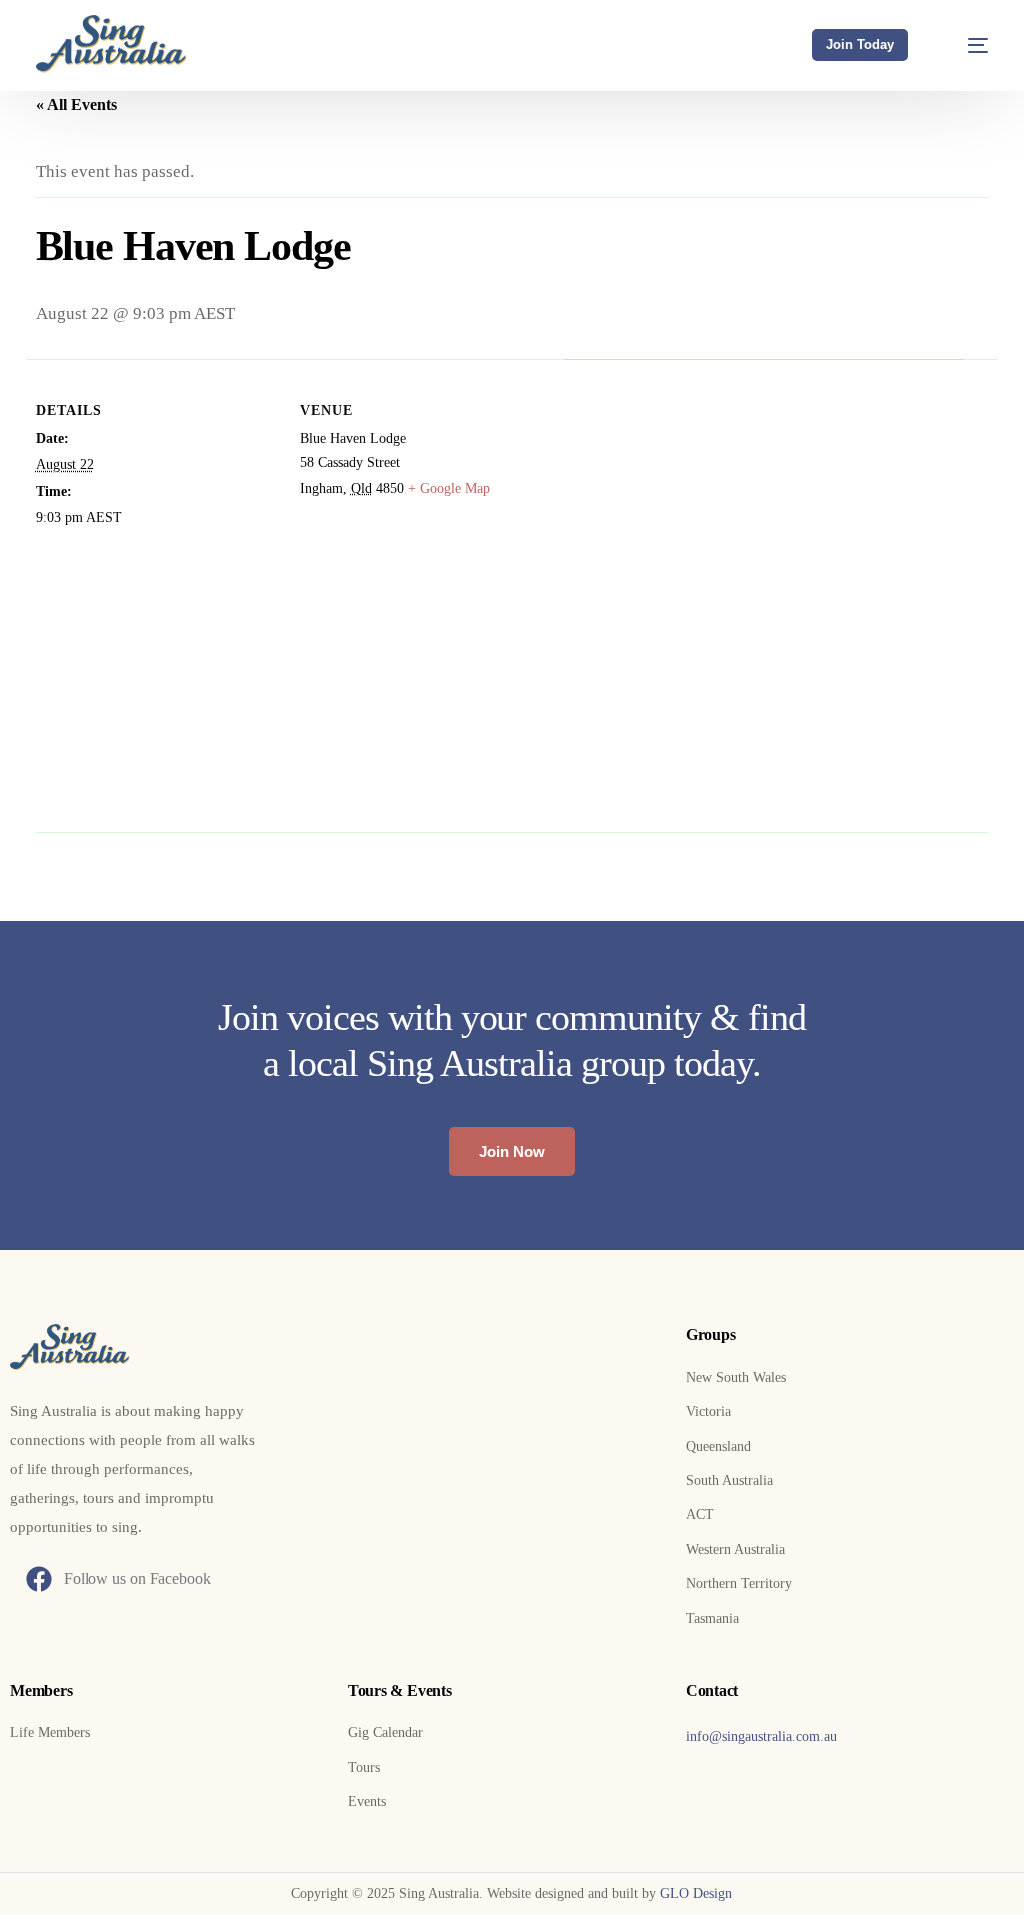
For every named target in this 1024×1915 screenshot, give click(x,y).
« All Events (76, 104)
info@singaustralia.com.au (761, 1736)
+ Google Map (449, 488)
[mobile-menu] (965, 45)
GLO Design (696, 1893)
